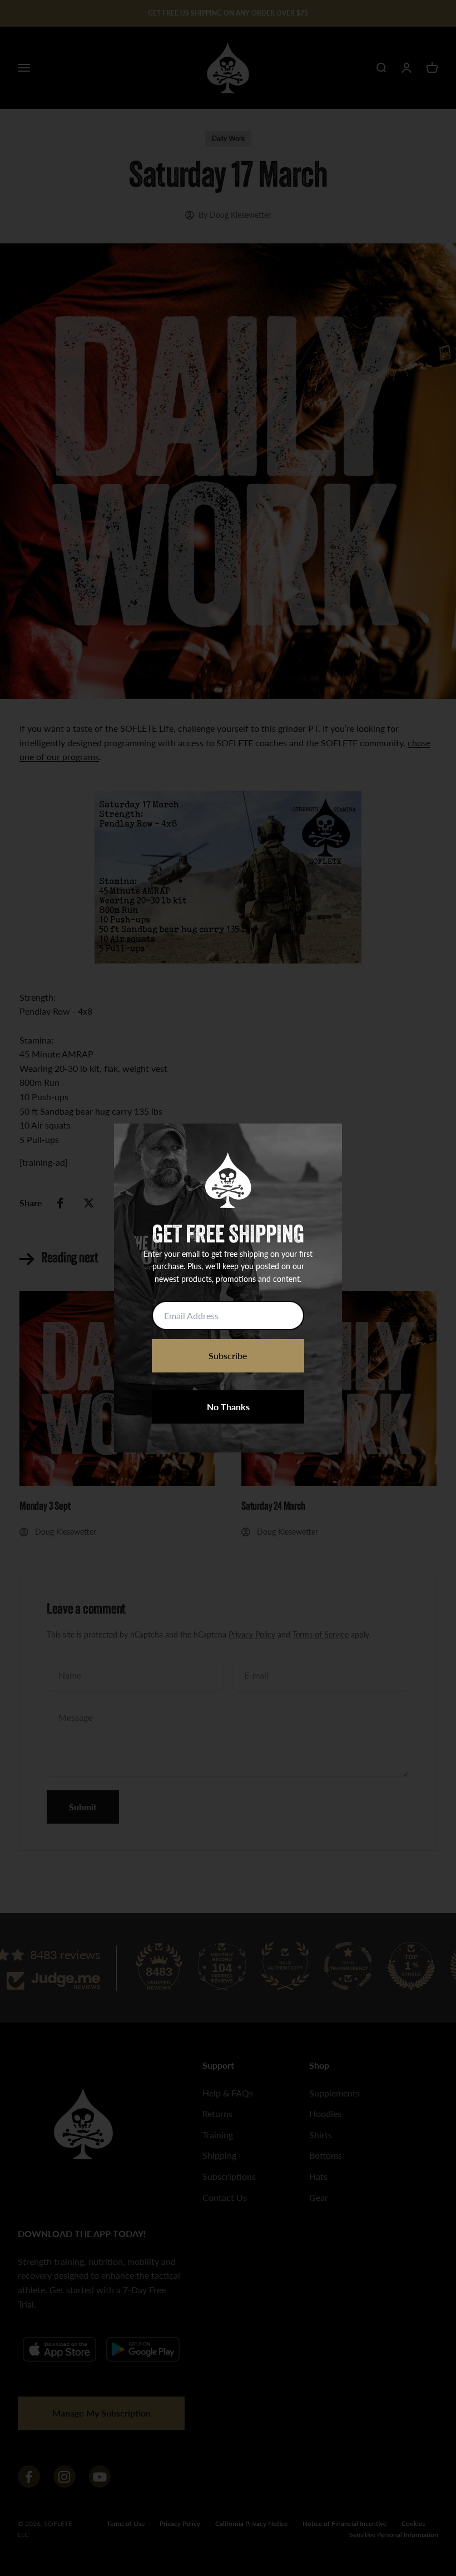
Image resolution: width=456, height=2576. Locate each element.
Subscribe (228, 1356)
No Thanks (228, 1407)
